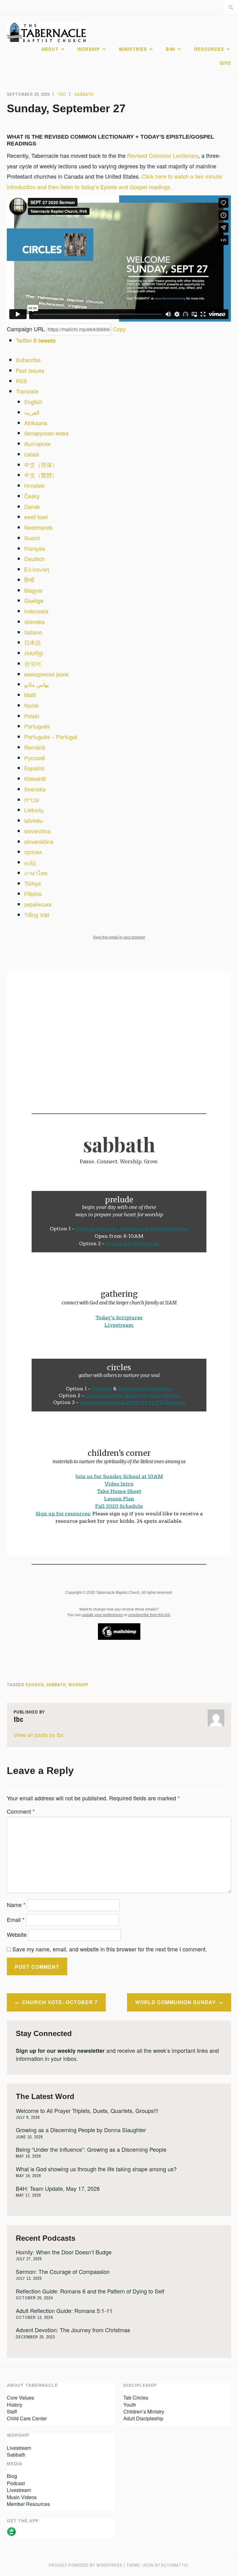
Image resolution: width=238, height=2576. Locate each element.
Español (34, 768)
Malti (30, 695)
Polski (32, 716)
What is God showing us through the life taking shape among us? (96, 2169)
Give (225, 63)
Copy (119, 329)
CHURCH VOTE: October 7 (60, 2002)
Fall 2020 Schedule (119, 1506)
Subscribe (28, 360)
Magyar (33, 590)
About (50, 49)
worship (78, 1685)
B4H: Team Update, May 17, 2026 (58, 2188)
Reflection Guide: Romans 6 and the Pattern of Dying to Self (90, 2291)
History (15, 2405)
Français (35, 548)
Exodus (35, 1685)
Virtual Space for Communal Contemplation (132, 1229)
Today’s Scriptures (119, 1318)
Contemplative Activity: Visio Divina (132, 1395)
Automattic (175, 2565)
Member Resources (28, 2504)
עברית (32, 800)
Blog (12, 2476)
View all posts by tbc (39, 1735)
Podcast (16, 2483)
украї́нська (38, 904)
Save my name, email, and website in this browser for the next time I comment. (110, 1949)
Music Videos (22, 2497)
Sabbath (84, 94)
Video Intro (119, 1484)
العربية (32, 412)
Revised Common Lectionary (163, 155)
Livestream (119, 1325)
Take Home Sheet (119, 1491)
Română (35, 747)
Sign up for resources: (63, 1514)
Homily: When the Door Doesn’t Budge (64, 2252)
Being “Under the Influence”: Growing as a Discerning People (91, 2149)
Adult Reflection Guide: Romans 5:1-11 (64, 2311)
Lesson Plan (119, 1499)
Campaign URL (26, 329)
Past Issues (30, 370)
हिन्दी (29, 580)
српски (33, 852)
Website (17, 1934)
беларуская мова (46, 433)
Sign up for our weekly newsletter (60, 2051)
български (37, 443)
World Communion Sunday (176, 2002)
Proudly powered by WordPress (86, 2565)
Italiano (33, 632)
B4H (170, 49)
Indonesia (36, 611)
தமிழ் (30, 862)
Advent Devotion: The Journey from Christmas (73, 2330)
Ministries (133, 49)
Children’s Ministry (144, 2411)
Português (37, 726)
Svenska (35, 789)
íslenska (34, 622)
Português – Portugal (51, 737)
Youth (130, 2405)
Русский (35, 758)
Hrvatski (34, 485)
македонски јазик (46, 674)
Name (16, 1905)
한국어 (33, 663)
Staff (12, 2411)
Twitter (36, 340)
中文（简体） (41, 465)
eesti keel (36, 517)
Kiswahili (35, 778)
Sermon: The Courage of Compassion (63, 2271)
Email (16, 1919)
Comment (21, 1811)
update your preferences (102, 1615)
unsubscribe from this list (149, 1615)
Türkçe (33, 883)
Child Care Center (27, 2418)
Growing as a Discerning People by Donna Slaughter (81, 2130)
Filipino (33, 894)
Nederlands (38, 527)
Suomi (32, 538)
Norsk (31, 705)
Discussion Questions (145, 1389)
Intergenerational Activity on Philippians (132, 1402)
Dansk (32, 506)
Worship (89, 49)
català (32, 454)
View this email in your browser (119, 937)
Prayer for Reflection (132, 1243)
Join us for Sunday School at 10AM (119, 1476)
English (33, 402)
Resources (209, 49)
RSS (22, 381)
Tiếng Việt (37, 915)
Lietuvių (34, 810)
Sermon (102, 1389)
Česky (32, 496)
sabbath (56, 1685)
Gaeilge (34, 600)
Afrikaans (36, 423)
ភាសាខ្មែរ (33, 653)
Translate (27, 391)
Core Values (20, 2398)
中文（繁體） (41, 475)
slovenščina (39, 841)
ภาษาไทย (36, 873)
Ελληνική (37, 569)
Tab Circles (136, 2398)
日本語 (33, 642)
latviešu (34, 820)
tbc (62, 94)
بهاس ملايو (37, 684)
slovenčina (37, 831)
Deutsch (34, 559)
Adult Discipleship (143, 2418)
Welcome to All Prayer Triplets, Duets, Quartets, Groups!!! (87, 2110)
